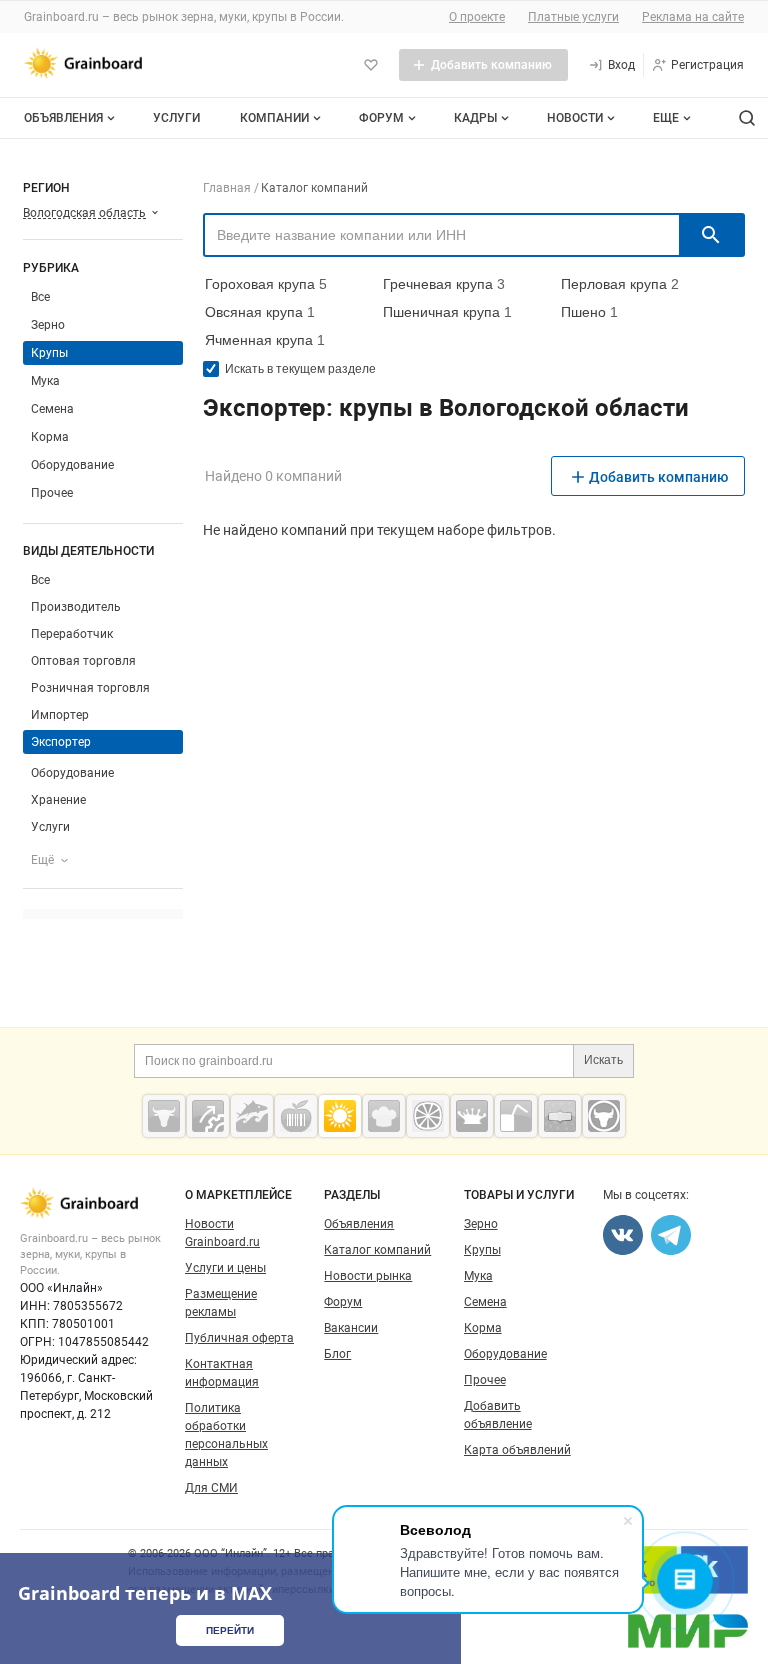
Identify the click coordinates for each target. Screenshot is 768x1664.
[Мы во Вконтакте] (623, 1235)
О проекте (477, 17)
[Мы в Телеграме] (671, 1235)
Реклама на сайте (693, 17)
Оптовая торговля (83, 661)
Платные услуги (573, 17)
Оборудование (72, 465)
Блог (337, 1354)
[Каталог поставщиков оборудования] (208, 1116)
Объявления (63, 118)
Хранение (58, 800)
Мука (45, 381)
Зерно (48, 325)
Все (40, 297)
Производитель (76, 607)
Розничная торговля (90, 688)
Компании (274, 118)
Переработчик (72, 634)
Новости (575, 118)
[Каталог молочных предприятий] (472, 1116)
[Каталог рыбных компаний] (252, 1116)
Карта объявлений (517, 1450)
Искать (603, 1060)
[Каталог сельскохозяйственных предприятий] (340, 1116)
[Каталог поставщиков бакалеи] (560, 1116)
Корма (50, 437)
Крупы (482, 1250)
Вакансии (351, 1328)
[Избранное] (371, 65)
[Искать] (711, 235)
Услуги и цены (225, 1268)
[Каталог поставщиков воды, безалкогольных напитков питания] (516, 1116)
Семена (52, 409)
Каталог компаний (377, 1250)
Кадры (475, 118)
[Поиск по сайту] (747, 118)
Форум (381, 118)
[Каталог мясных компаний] (164, 1116)
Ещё (42, 860)
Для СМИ (211, 1488)
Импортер (60, 715)
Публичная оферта (239, 1338)
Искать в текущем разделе (300, 369)
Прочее (52, 493)
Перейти (230, 1630)
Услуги (176, 118)
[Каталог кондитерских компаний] (384, 1116)
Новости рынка (368, 1276)
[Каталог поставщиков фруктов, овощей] (428, 1116)
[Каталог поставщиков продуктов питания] (296, 1116)
